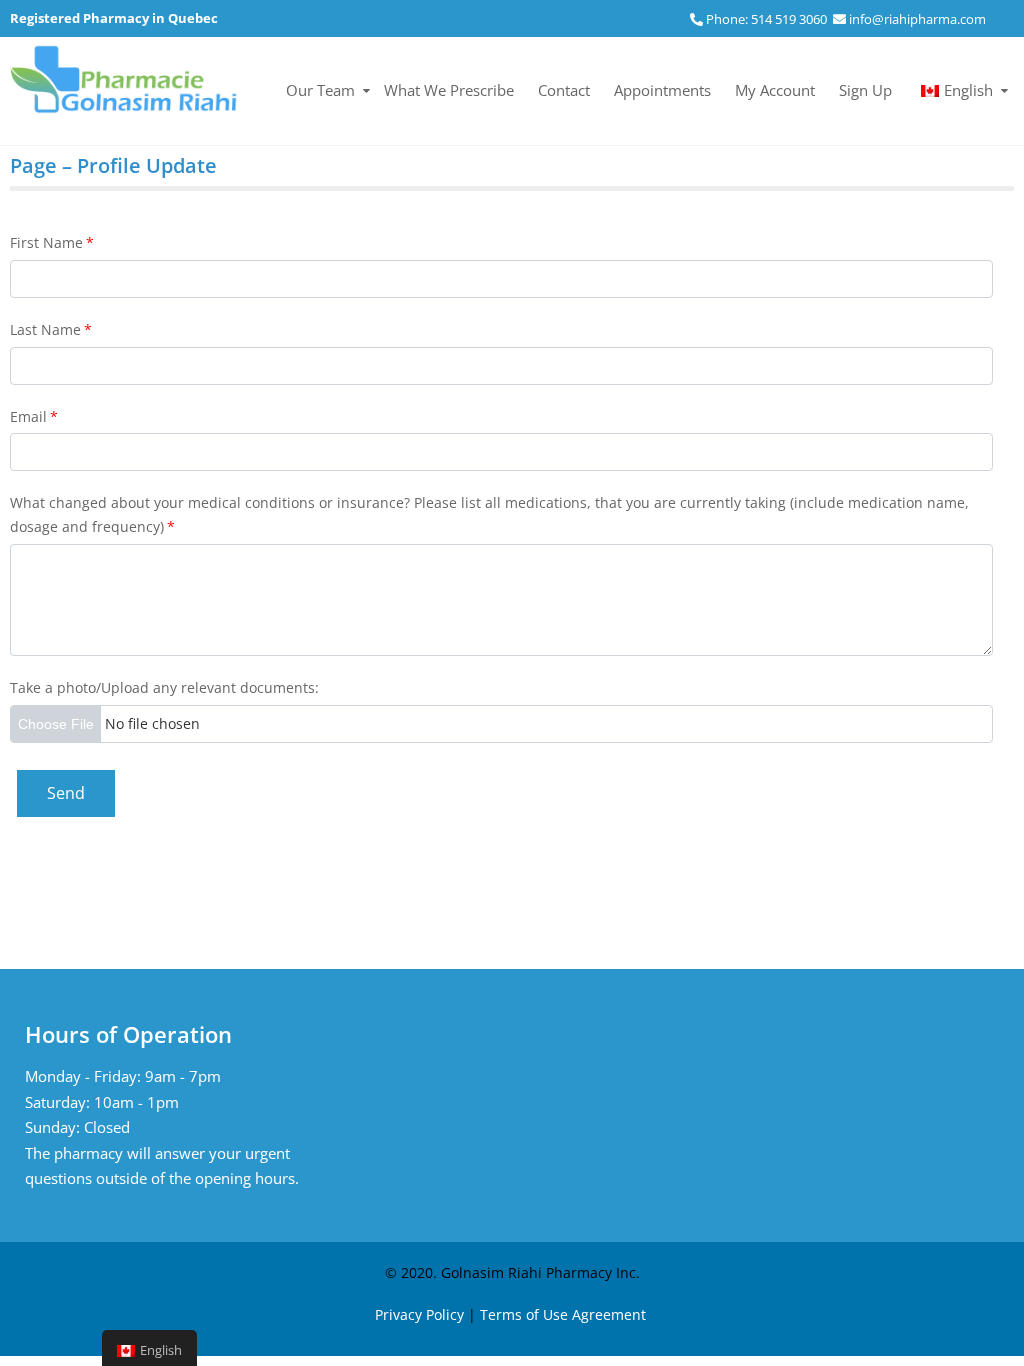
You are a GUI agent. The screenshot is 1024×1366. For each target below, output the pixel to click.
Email (34, 416)
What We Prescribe (449, 90)
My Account (775, 90)
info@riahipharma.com (917, 19)
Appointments (662, 90)
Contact (564, 90)
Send (66, 793)
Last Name (51, 329)
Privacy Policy (419, 1314)
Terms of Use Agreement (563, 1314)
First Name (52, 242)
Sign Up (865, 90)
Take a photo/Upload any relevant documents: (164, 687)
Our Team (320, 90)
